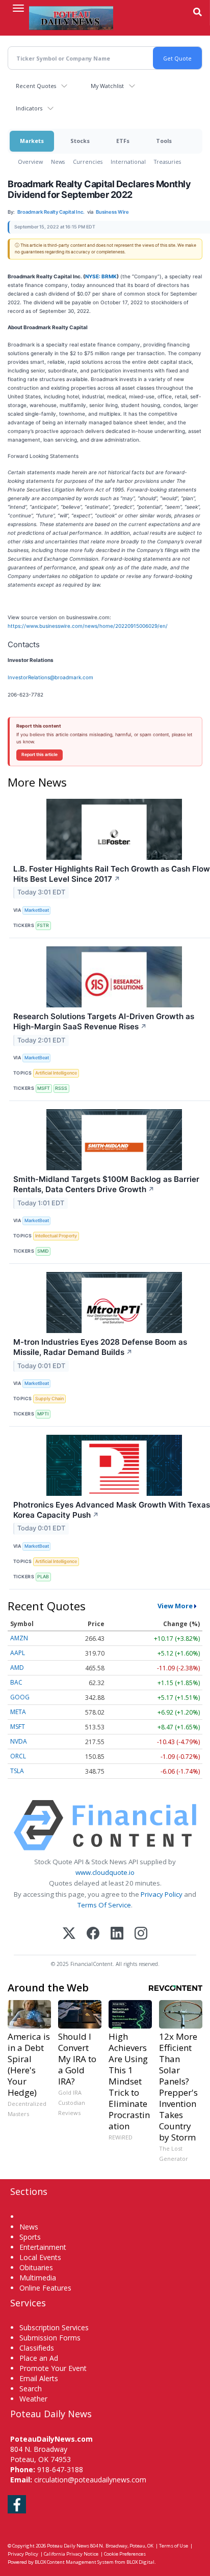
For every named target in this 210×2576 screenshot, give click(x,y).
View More (175, 1606)
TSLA (17, 1771)
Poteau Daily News (68, 2546)
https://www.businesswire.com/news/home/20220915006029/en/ (88, 626)
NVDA (19, 1741)
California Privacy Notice (71, 2554)
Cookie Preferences (125, 2554)
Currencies (88, 162)
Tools (164, 141)
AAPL (18, 1653)
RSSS (61, 1088)
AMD (17, 1668)
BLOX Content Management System (74, 2562)
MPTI (43, 1414)
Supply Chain (49, 1398)
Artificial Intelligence (56, 1073)
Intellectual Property (56, 1236)
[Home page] (71, 18)
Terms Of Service (104, 1905)
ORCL (18, 1756)
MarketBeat (37, 910)
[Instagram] (141, 1934)
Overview (30, 162)
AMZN (19, 1638)
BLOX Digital (140, 2562)
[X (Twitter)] (69, 1934)
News (58, 162)
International (128, 162)
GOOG (20, 1697)
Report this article (40, 755)
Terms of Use (174, 2546)
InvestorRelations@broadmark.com (50, 677)
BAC (16, 1682)
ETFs (123, 141)
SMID (43, 1251)
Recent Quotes (36, 86)
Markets (32, 141)
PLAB (43, 1576)
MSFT (44, 1088)
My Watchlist (107, 86)
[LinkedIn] (117, 1934)
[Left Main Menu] (18, 8)
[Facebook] (93, 1934)
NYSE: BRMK (101, 276)
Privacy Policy (162, 1894)
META (18, 1712)
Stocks (80, 141)
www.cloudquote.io (105, 1872)
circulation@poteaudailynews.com (90, 2480)
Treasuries (167, 162)
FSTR (43, 925)
